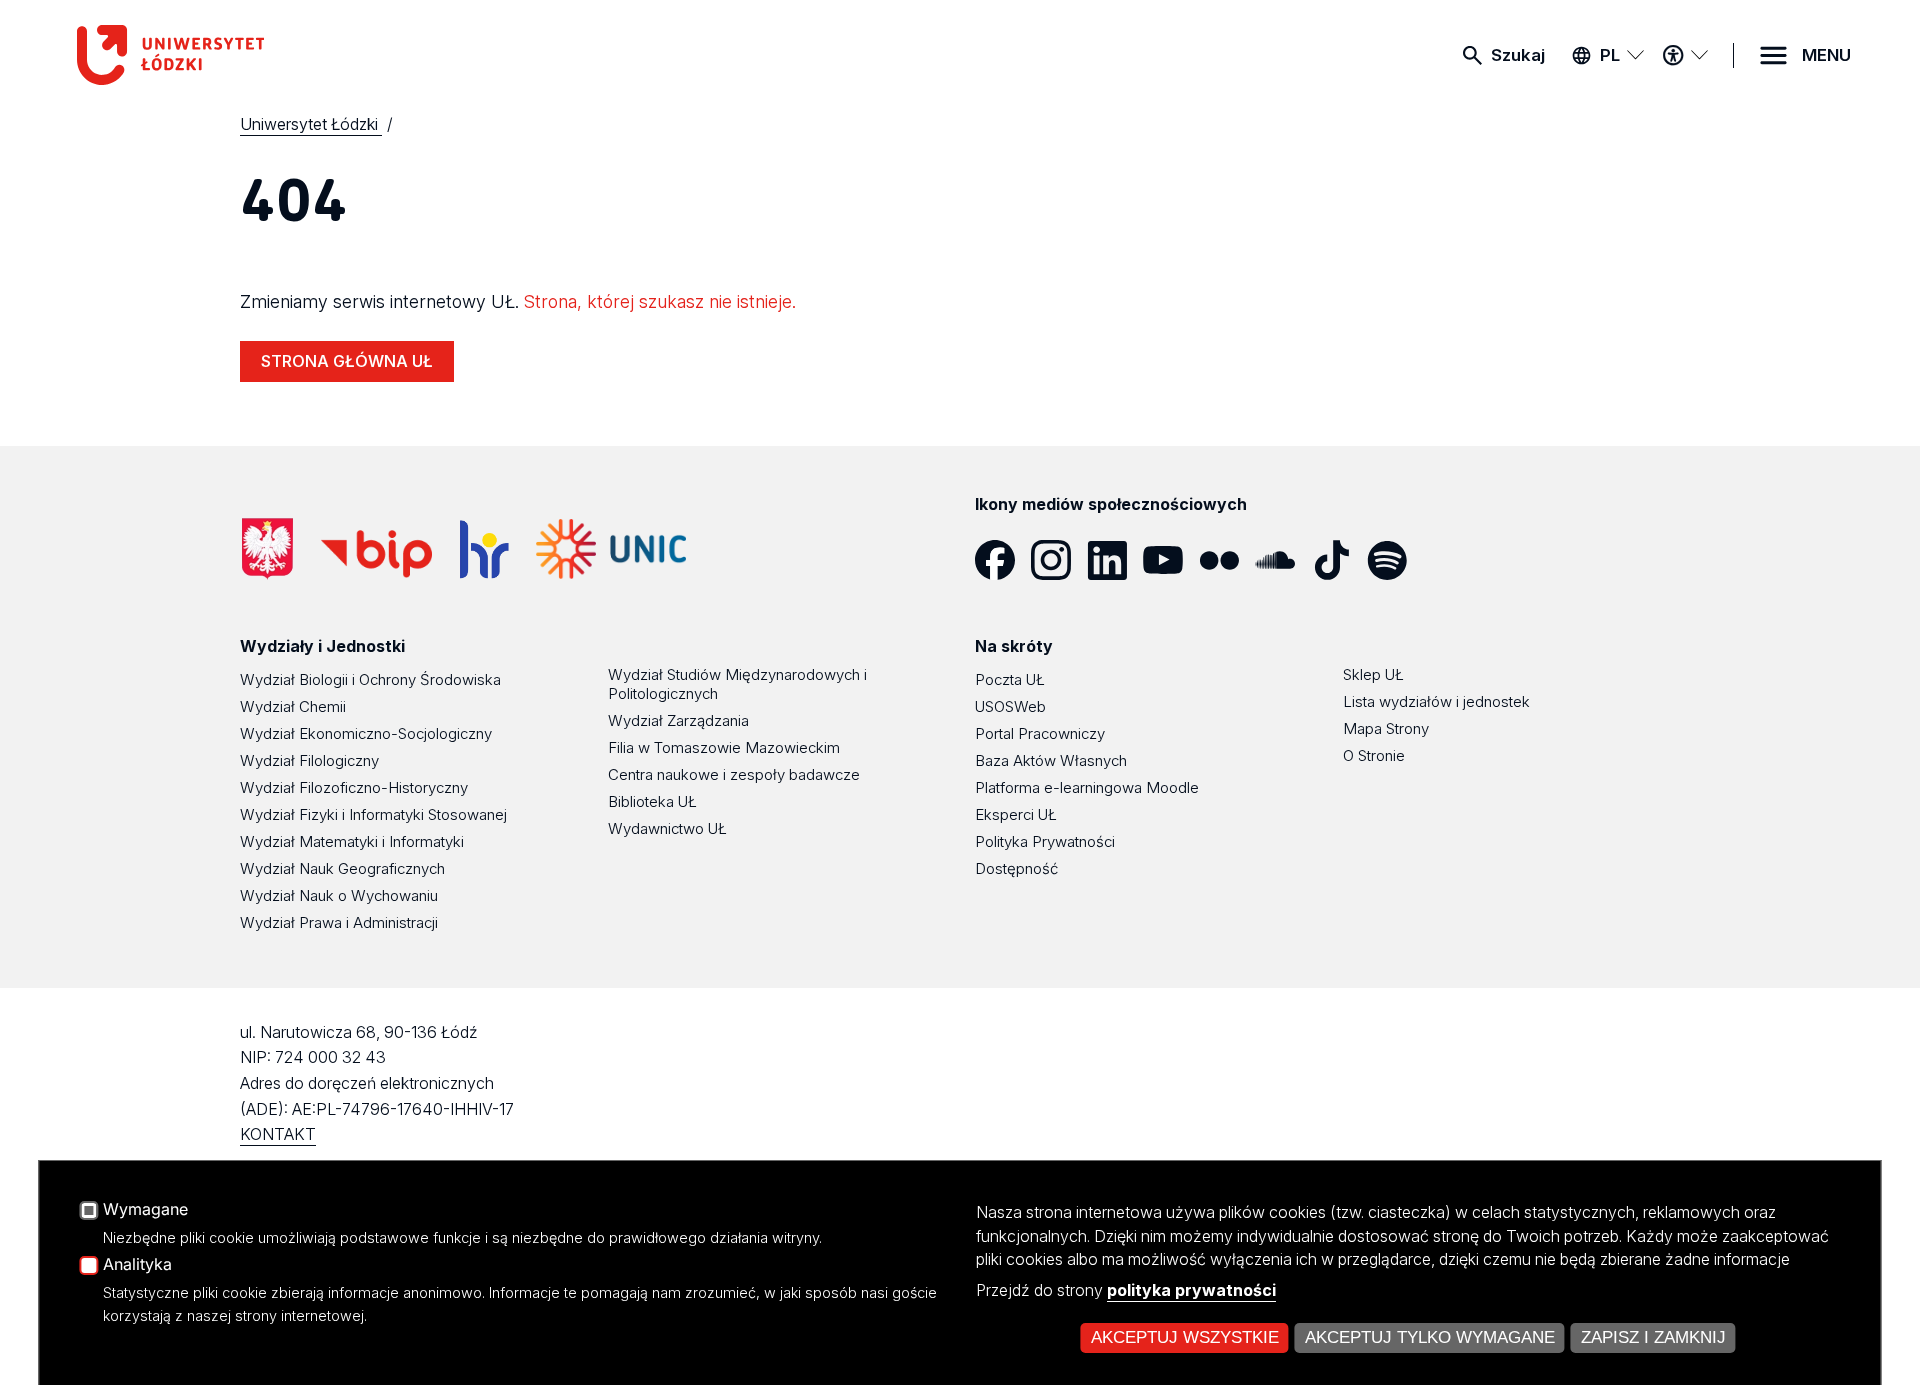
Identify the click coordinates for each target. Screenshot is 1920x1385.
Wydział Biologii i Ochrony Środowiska (370, 679)
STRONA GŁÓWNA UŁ (347, 361)
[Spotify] (1395, 560)
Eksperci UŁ (1016, 814)
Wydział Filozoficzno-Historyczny (354, 787)
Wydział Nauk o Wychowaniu (339, 895)
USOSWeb (1010, 706)
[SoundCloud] (1283, 560)
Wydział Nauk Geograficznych (342, 868)
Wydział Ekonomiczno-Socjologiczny (366, 733)
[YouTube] (1171, 560)
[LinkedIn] (1115, 560)
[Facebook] (1003, 560)
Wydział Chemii (293, 706)
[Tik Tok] (1339, 560)
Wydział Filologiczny (309, 760)
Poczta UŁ (1010, 679)
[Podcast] (1451, 560)
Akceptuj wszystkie (1185, 1337)
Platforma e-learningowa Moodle (1087, 787)
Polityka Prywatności (1045, 841)
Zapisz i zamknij (1653, 1337)
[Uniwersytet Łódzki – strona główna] (227, 55)
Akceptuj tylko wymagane (1430, 1337)
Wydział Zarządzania (678, 720)
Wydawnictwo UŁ (667, 828)
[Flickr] (1227, 560)
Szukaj (1518, 55)
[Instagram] (1059, 560)
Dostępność (1016, 868)
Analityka (137, 1265)
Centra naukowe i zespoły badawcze (734, 774)
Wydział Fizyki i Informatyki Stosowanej (373, 814)
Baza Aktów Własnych (1051, 760)
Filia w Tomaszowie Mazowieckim (724, 747)
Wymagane (145, 1210)
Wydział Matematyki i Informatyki (352, 841)
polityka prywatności (1191, 1290)
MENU (1826, 55)
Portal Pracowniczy (1040, 733)
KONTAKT (278, 1134)
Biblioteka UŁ (652, 801)
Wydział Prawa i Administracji (339, 922)
